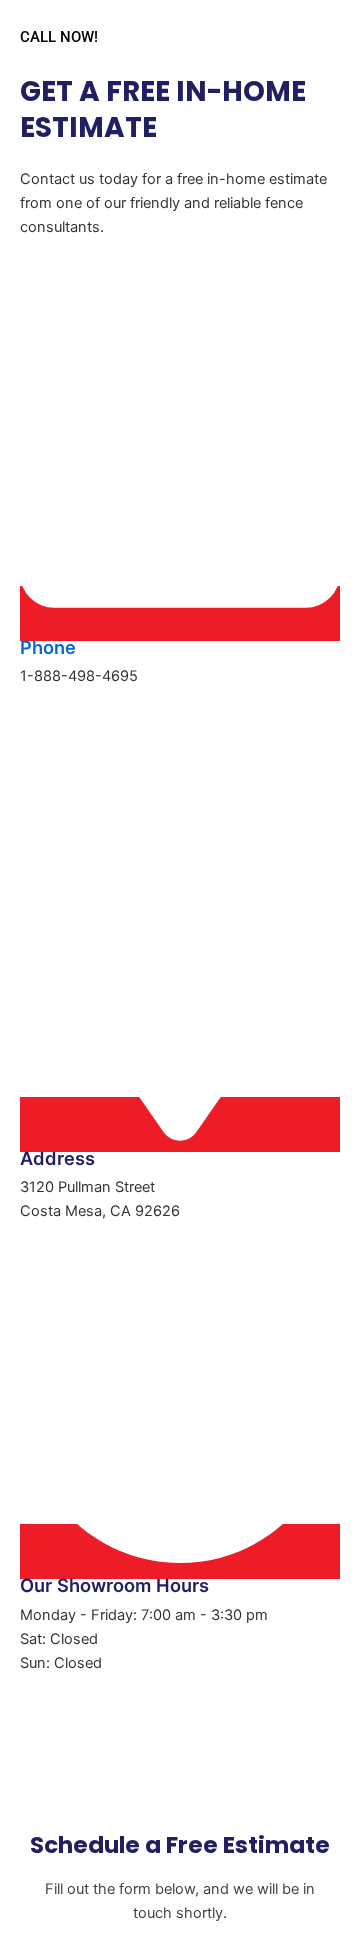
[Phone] (180, 613)
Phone (48, 647)
